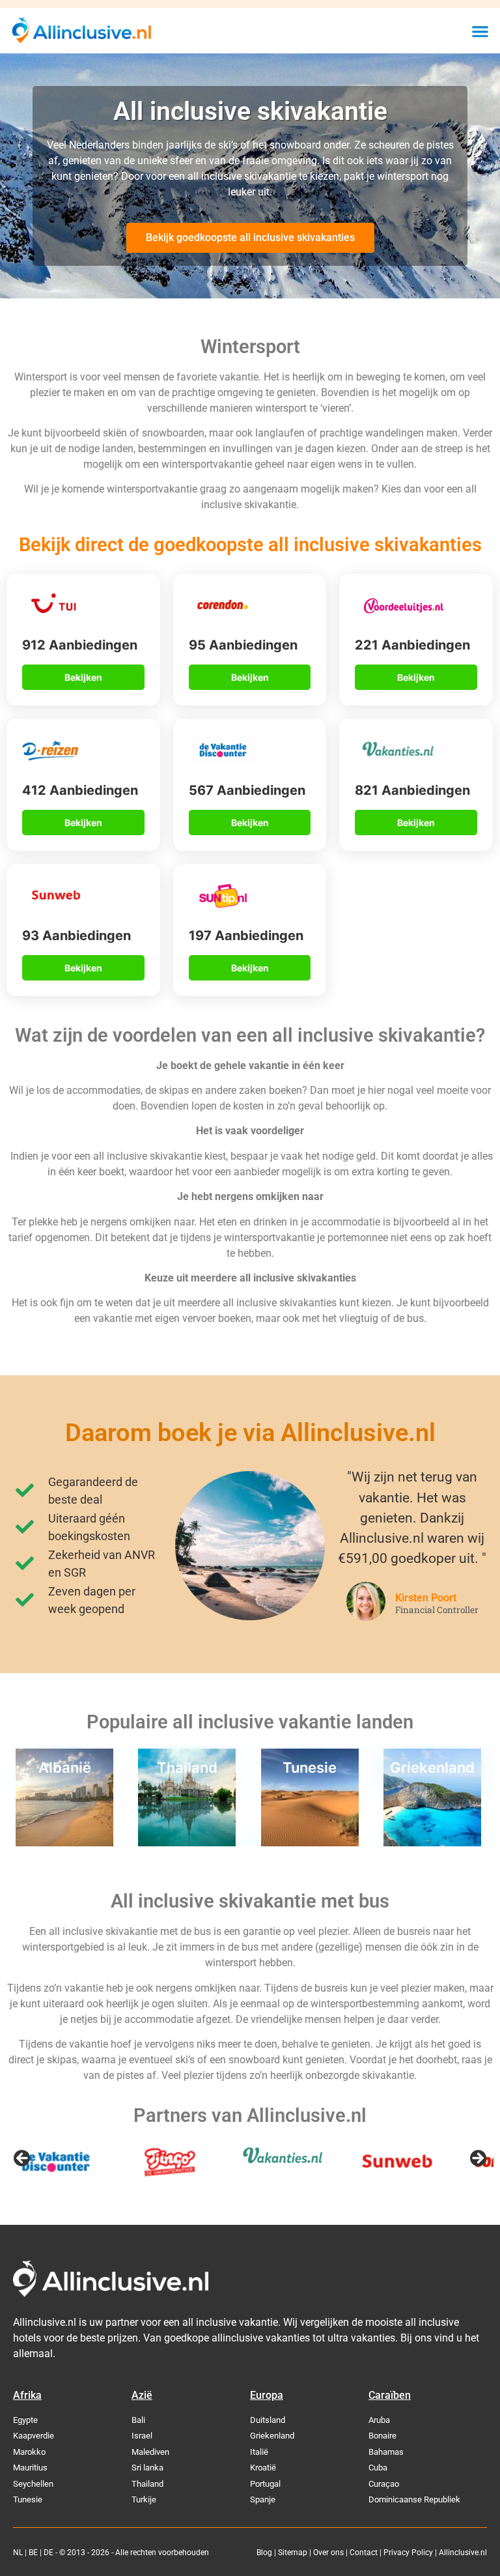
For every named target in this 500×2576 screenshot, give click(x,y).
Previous (23, 2159)
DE (49, 2553)
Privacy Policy (408, 2553)
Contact (364, 2553)
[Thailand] (187, 1842)
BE (33, 2553)
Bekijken (83, 677)
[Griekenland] (432, 1842)
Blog (264, 2553)
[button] (480, 31)
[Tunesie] (310, 1842)
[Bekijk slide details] (55, 2162)
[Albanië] (64, 1842)
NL (18, 2553)
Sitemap (293, 2553)
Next (477, 2159)
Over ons (328, 2553)
